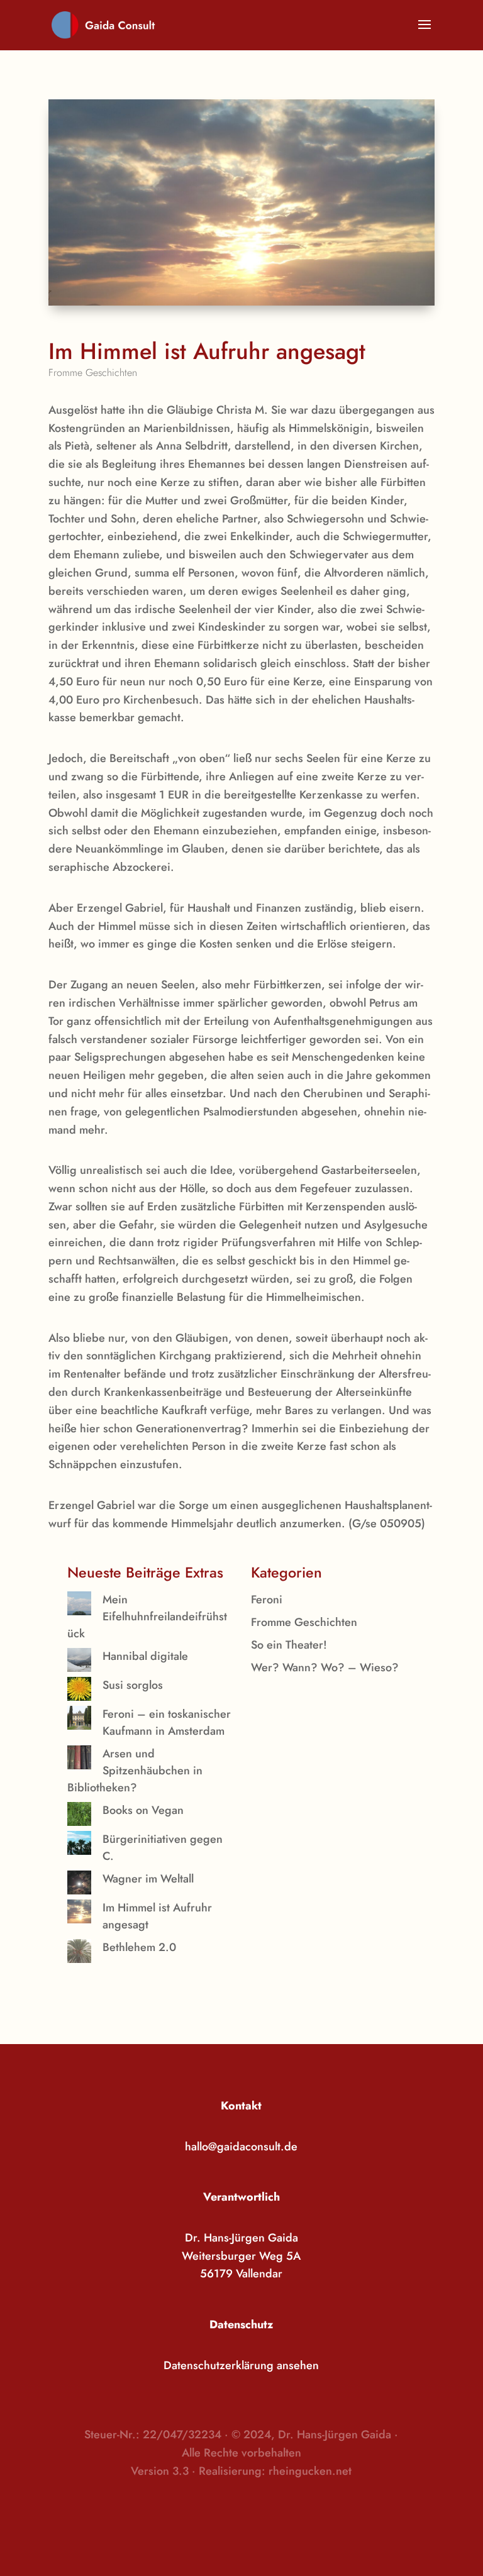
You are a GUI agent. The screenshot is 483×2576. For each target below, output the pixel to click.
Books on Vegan (143, 1810)
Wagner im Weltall (148, 1879)
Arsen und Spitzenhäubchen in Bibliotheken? (135, 1771)
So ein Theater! (289, 1645)
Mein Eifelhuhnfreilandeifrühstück (147, 1617)
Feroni (267, 1600)
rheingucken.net (310, 2471)
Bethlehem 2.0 (139, 1947)
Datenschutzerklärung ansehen (241, 2365)
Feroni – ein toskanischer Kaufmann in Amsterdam (167, 1722)
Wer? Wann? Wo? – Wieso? (325, 1667)
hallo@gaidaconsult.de (241, 2147)
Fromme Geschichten (93, 373)
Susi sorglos (133, 1685)
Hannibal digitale (145, 1656)
